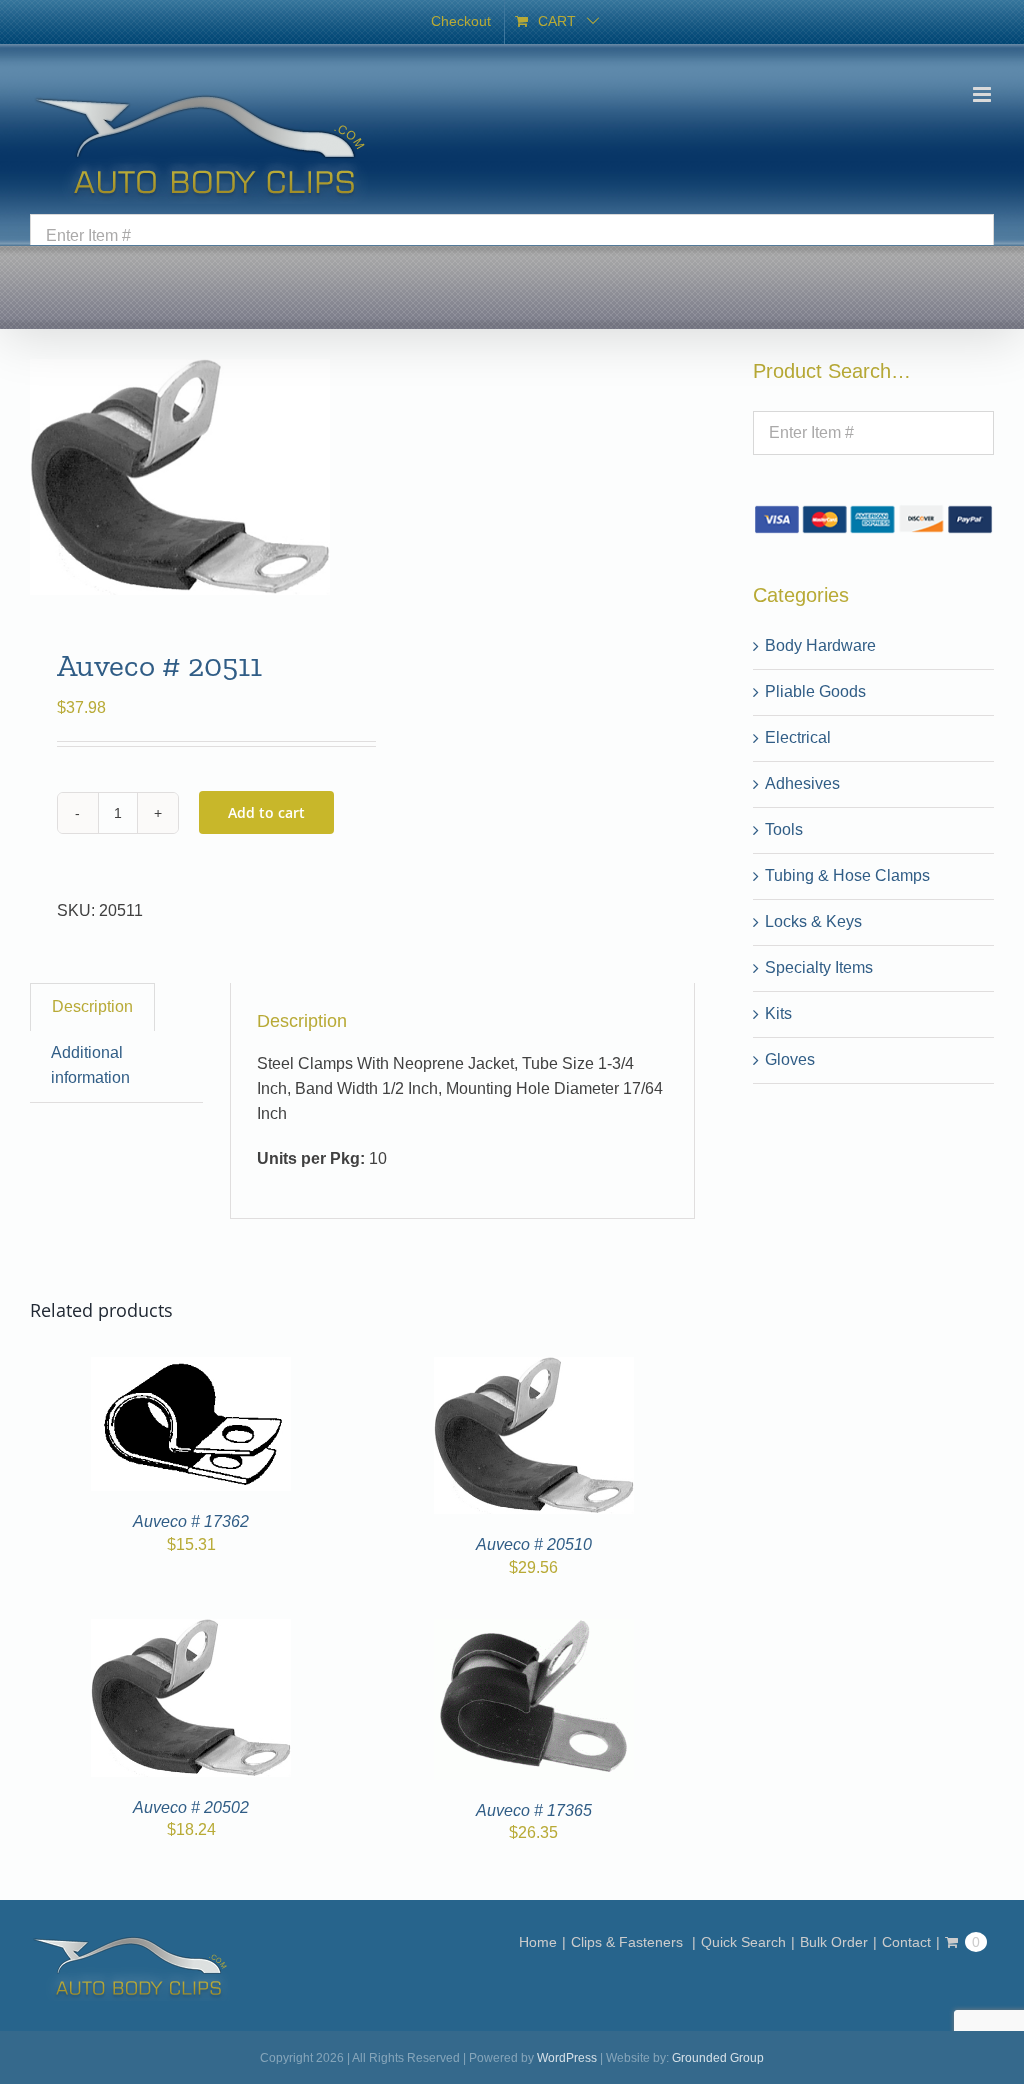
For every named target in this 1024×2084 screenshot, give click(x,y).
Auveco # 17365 (534, 1810)
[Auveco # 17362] (191, 1368)
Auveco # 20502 (191, 1807)
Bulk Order (834, 1942)
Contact (906, 1942)
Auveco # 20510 (534, 1544)
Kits (778, 1013)
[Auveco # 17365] (534, 1630)
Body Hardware (820, 645)
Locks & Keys (813, 921)
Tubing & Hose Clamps (847, 875)
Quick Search (743, 1942)
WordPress (567, 2058)
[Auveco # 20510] (534, 1368)
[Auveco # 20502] (191, 1630)
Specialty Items (819, 967)
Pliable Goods (815, 691)
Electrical (798, 737)
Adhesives (802, 783)
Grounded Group (718, 2058)
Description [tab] (92, 1006)
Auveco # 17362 (191, 1521)
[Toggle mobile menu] (983, 94)
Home (538, 1942)
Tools (784, 829)
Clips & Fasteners (629, 1942)
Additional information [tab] (90, 1065)
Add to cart (266, 812)
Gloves (790, 1059)
